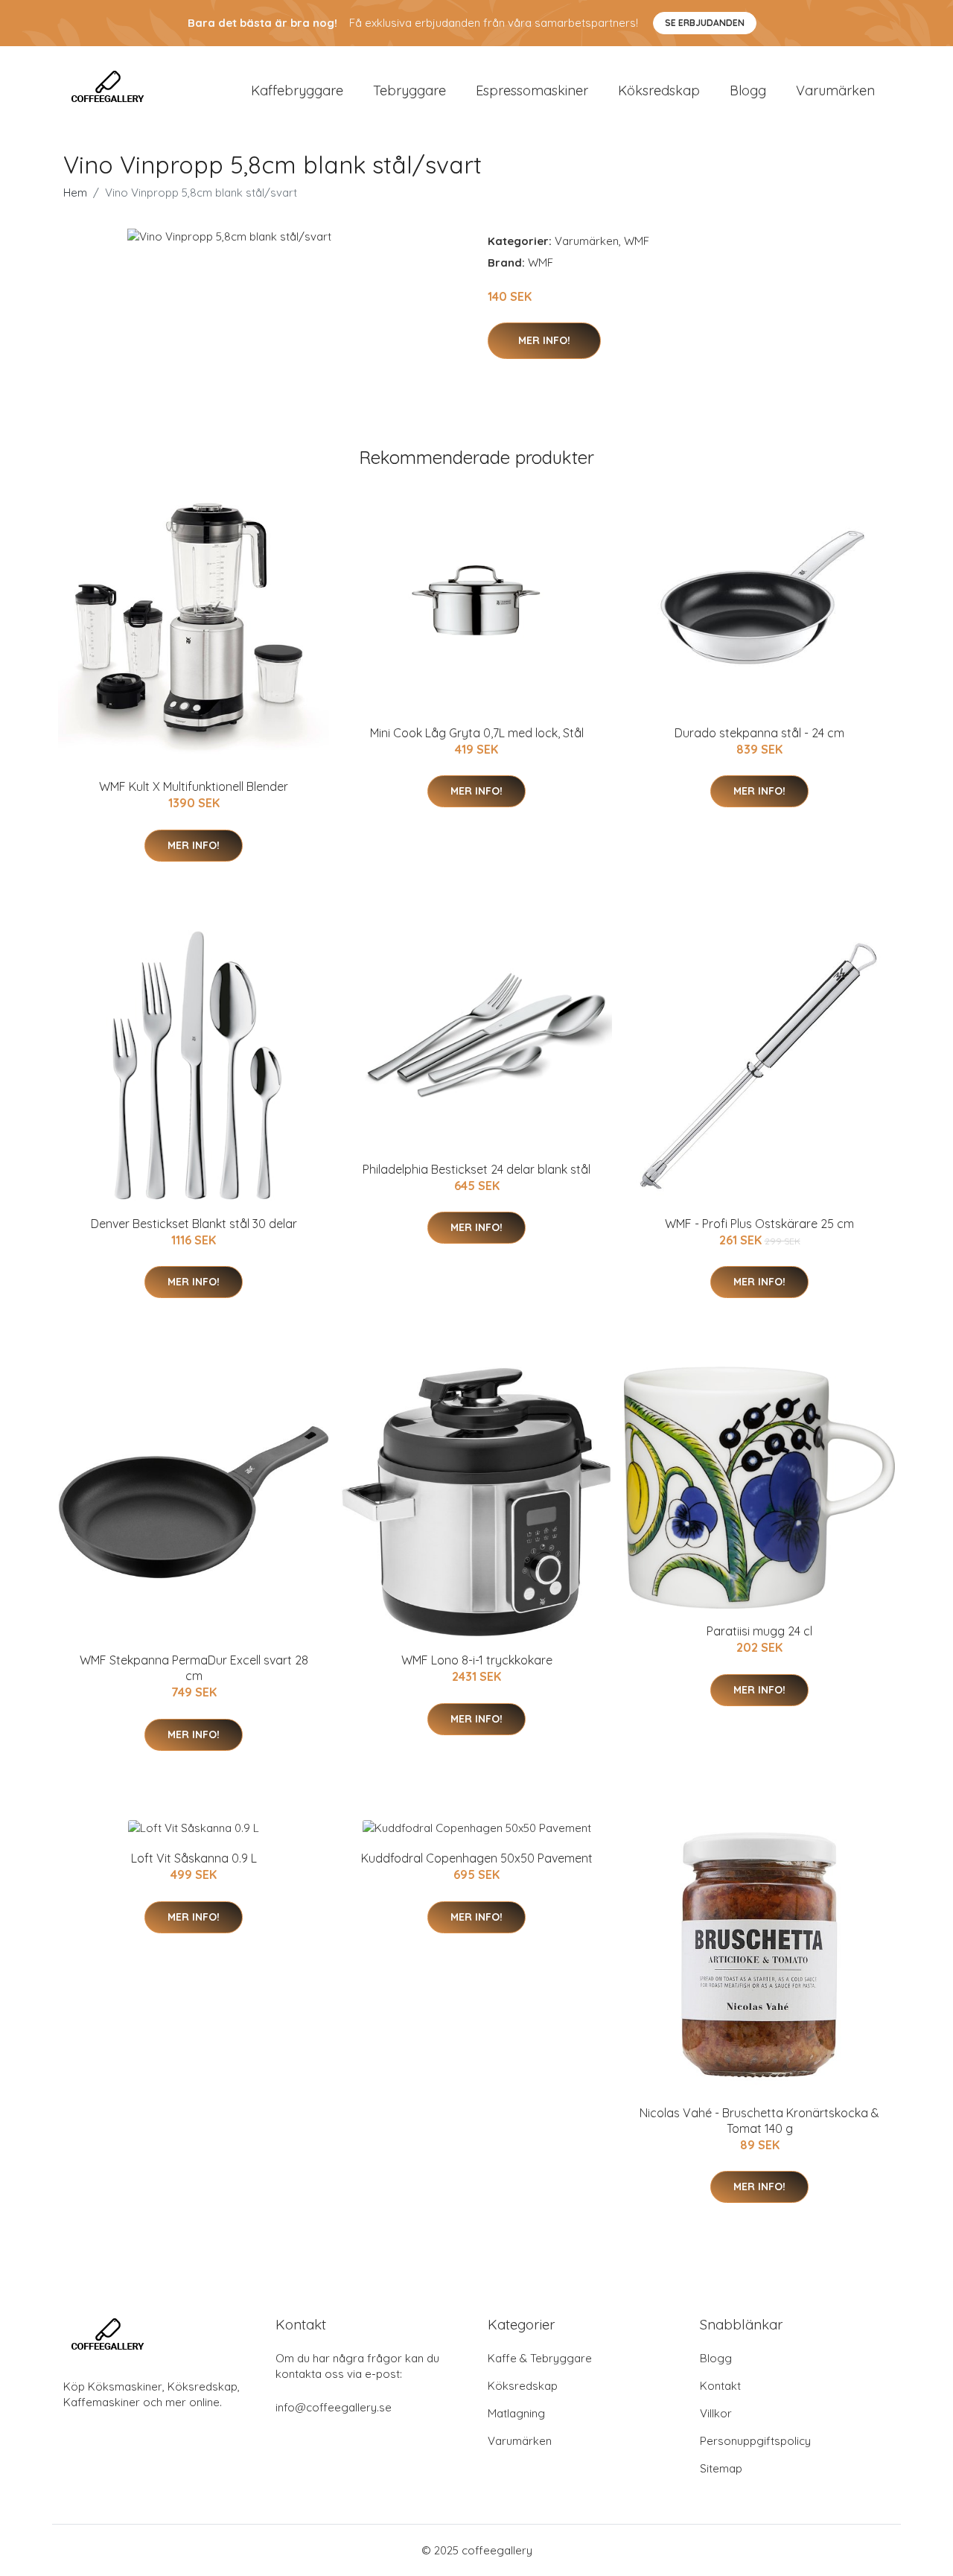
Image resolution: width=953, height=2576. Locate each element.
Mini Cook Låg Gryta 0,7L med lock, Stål (477, 733)
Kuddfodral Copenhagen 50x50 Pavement (477, 1858)
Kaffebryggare (297, 90)
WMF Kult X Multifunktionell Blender (194, 786)
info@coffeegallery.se (334, 2407)
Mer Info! (544, 340)
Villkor (716, 2413)
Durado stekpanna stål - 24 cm (759, 733)
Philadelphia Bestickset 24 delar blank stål (476, 1169)
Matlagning (516, 2413)
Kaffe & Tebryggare (540, 2358)
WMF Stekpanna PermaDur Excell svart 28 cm (194, 1668)
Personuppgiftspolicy (755, 2441)
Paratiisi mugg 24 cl (759, 1631)
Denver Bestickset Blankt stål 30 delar (194, 1224)
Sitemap (721, 2468)
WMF (637, 241)
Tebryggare (409, 90)
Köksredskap (659, 90)
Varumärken (835, 90)
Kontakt (720, 2386)
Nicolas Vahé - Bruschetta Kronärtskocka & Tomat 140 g (759, 2121)
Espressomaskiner (532, 90)
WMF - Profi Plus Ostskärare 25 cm (759, 1224)
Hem (75, 193)
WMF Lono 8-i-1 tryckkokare (477, 1660)
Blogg (748, 90)
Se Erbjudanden (705, 23)
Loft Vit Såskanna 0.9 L (194, 1858)
